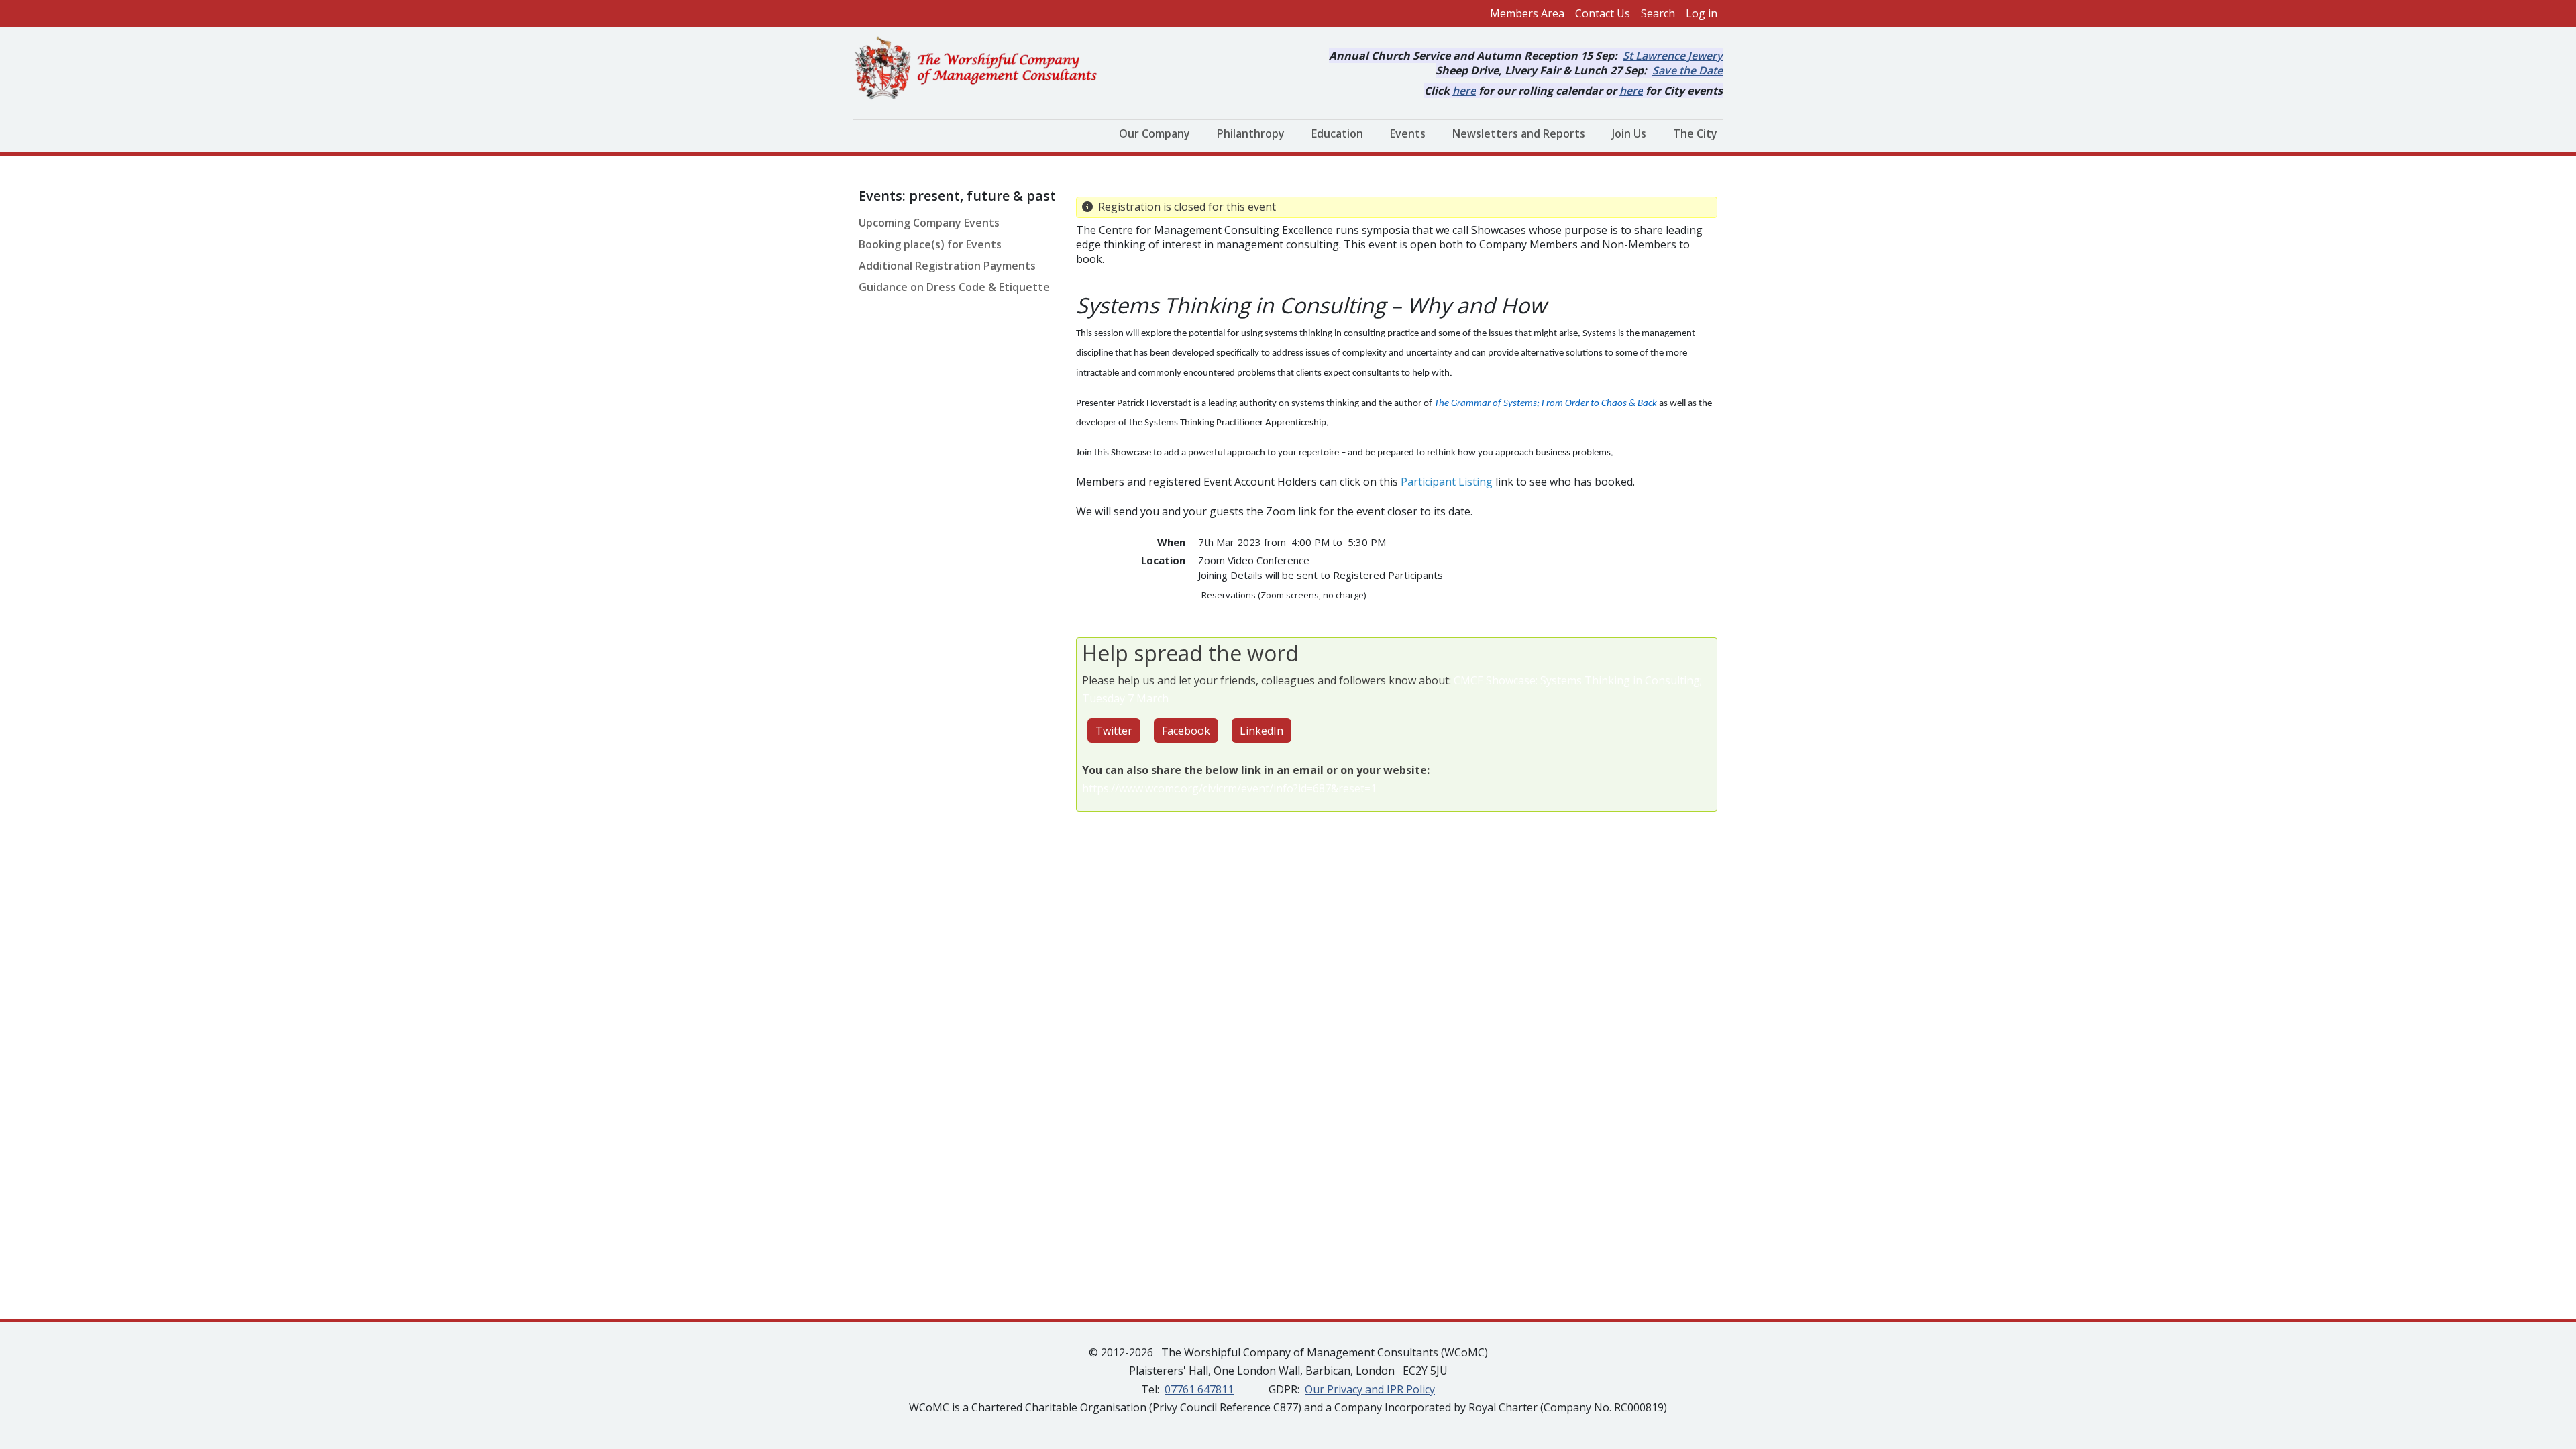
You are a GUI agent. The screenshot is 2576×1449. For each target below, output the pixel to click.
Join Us (1629, 133)
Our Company (1155, 133)
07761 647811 (1199, 1389)
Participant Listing (1447, 482)
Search (1658, 13)
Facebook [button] (1186, 731)
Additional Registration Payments (947, 266)
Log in (1702, 13)
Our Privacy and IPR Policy (1370, 1389)
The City (1695, 133)
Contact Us (1603, 13)
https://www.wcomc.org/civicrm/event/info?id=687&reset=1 (1229, 788)
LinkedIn (1262, 731)
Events (1408, 133)
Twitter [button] (1114, 731)
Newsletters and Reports (1519, 133)
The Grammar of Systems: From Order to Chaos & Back (1546, 404)
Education (1337, 133)
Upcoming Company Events (929, 223)
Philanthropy (1251, 133)
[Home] (981, 69)
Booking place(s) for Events (930, 244)
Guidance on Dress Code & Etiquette (954, 287)
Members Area (1527, 13)
